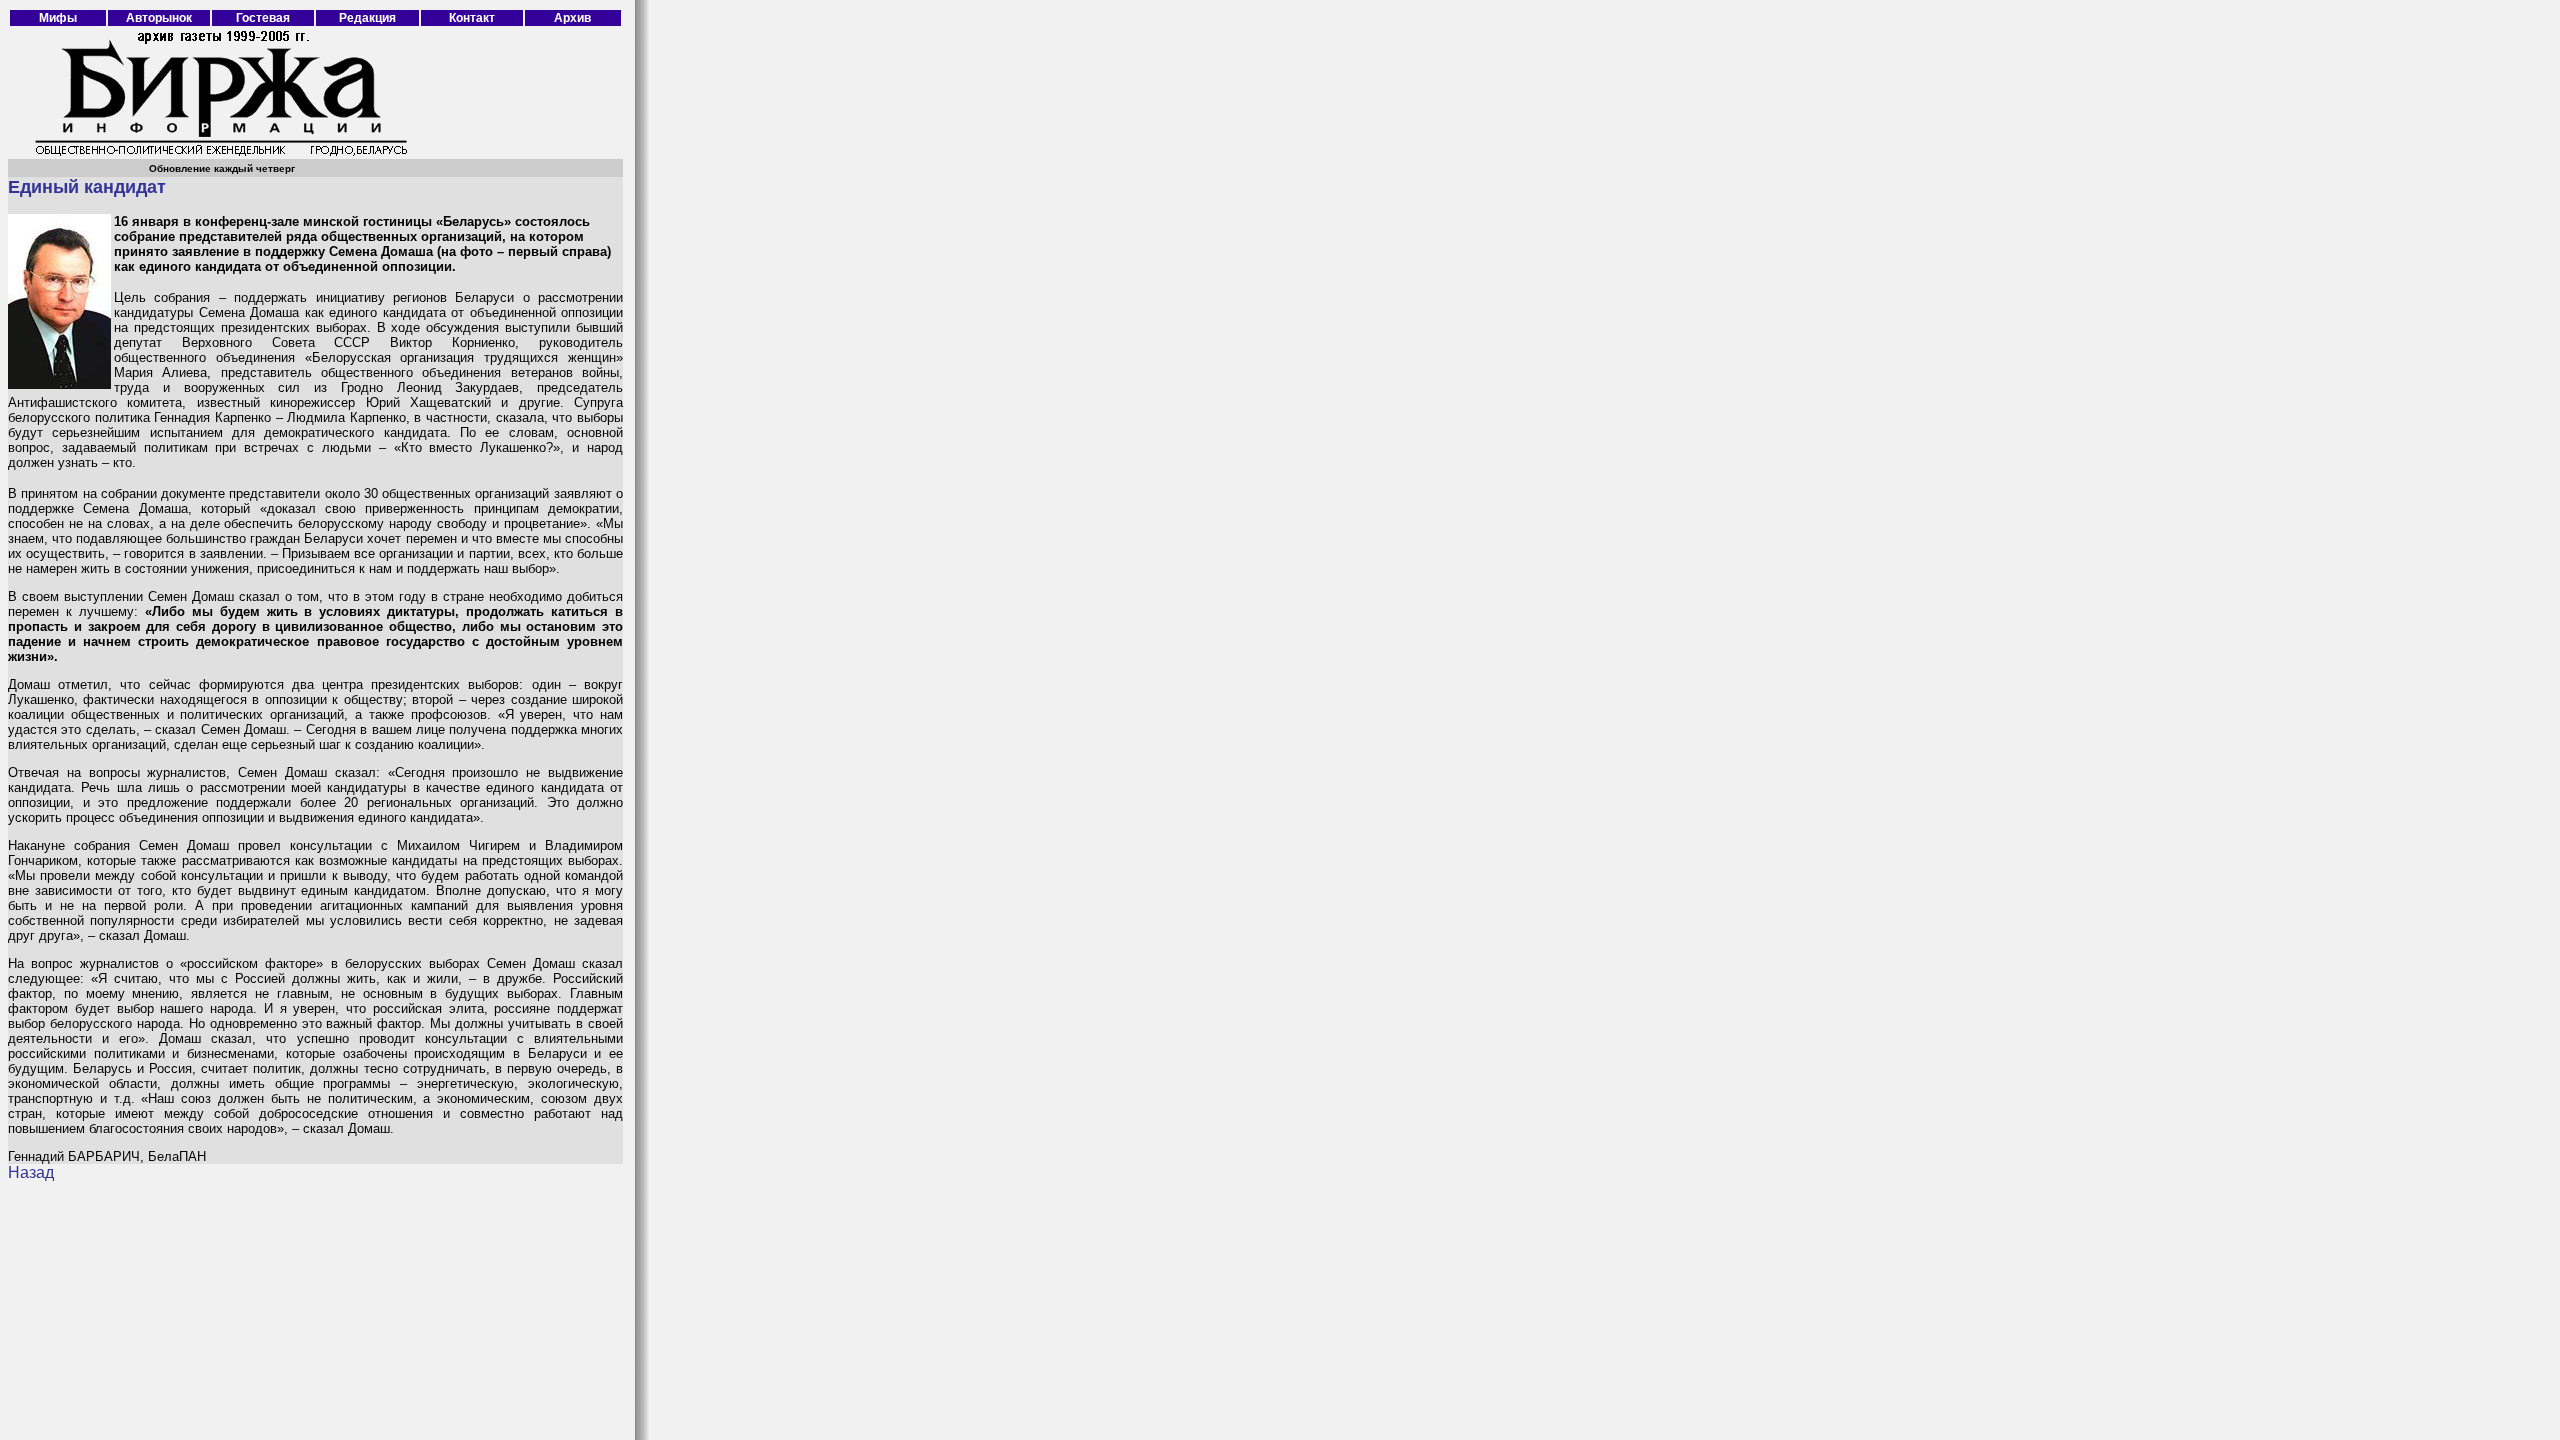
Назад (31, 1172)
